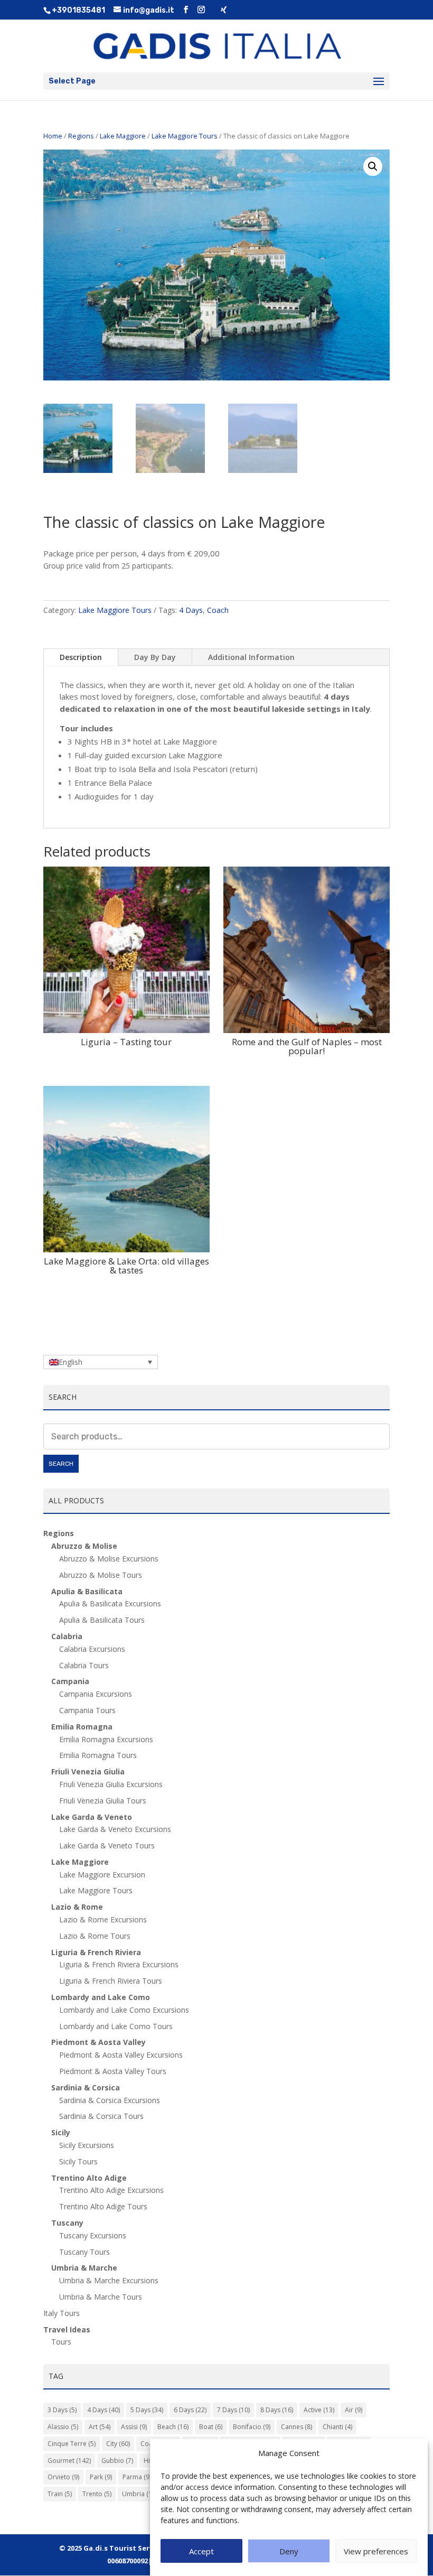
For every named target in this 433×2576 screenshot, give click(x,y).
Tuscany (67, 2223)
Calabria (67, 1636)
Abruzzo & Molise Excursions (109, 1559)
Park (101, 2477)
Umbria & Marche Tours (101, 2297)
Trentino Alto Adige (89, 2178)
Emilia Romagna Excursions (106, 1739)
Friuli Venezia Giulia (88, 1771)
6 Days (190, 2410)
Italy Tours (62, 2313)
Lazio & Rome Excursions (103, 1919)
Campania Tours (87, 1710)
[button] (373, 166)
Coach (218, 610)
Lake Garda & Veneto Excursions (115, 1829)
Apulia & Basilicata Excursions (110, 1603)
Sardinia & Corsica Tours (101, 2116)
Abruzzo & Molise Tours (101, 1575)
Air (354, 2410)
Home (53, 136)
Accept (201, 2551)
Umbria (140, 2494)
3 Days (62, 2410)
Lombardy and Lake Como (101, 1997)
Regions (81, 136)
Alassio (63, 2427)
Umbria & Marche (84, 2268)
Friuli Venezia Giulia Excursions (111, 1784)
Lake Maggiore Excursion (102, 1875)
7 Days (233, 2410)
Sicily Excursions (87, 2145)
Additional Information (251, 657)
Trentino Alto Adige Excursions (111, 2190)
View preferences (376, 2551)
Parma (137, 2477)
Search (61, 1464)
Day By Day (155, 657)
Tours (61, 2342)
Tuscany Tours (84, 2252)
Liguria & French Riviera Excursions (119, 1964)
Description (81, 657)
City (118, 2444)
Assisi (134, 2427)
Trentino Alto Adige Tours (103, 2206)
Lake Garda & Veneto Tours (107, 1845)
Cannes (296, 2427)
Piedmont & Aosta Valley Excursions (121, 2055)
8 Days (277, 2410)
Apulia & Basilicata (87, 1591)
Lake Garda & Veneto (92, 1817)
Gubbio (117, 2461)
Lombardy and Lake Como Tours (116, 2026)
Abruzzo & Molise (84, 1546)
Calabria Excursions (92, 1649)
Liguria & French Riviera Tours (111, 1981)
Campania (70, 1681)
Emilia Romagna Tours (98, 1755)
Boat (211, 2427)
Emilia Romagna (82, 1727)
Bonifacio (252, 2427)
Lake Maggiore (123, 136)
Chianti (337, 2427)
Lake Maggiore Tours (185, 136)
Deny (289, 2551)
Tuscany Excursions (93, 2235)
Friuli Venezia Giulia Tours (103, 1801)
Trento (97, 2494)
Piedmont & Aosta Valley (98, 2042)
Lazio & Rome (77, 1907)
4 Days (191, 610)
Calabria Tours (84, 1665)
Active (319, 2410)
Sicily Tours (78, 2161)
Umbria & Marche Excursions (109, 2280)
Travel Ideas (67, 2329)
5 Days (147, 2410)
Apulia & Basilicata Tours (102, 1620)
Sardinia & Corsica (86, 2087)
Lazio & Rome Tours (95, 1936)
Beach (173, 2427)
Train (60, 2494)
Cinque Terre (72, 2444)
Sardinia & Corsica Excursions (110, 2100)
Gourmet (69, 2461)
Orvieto (63, 2477)
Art (100, 2427)
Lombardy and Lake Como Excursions (124, 2010)
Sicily (61, 2132)
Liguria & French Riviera (96, 1952)
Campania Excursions (96, 1694)
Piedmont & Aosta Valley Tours (113, 2071)
